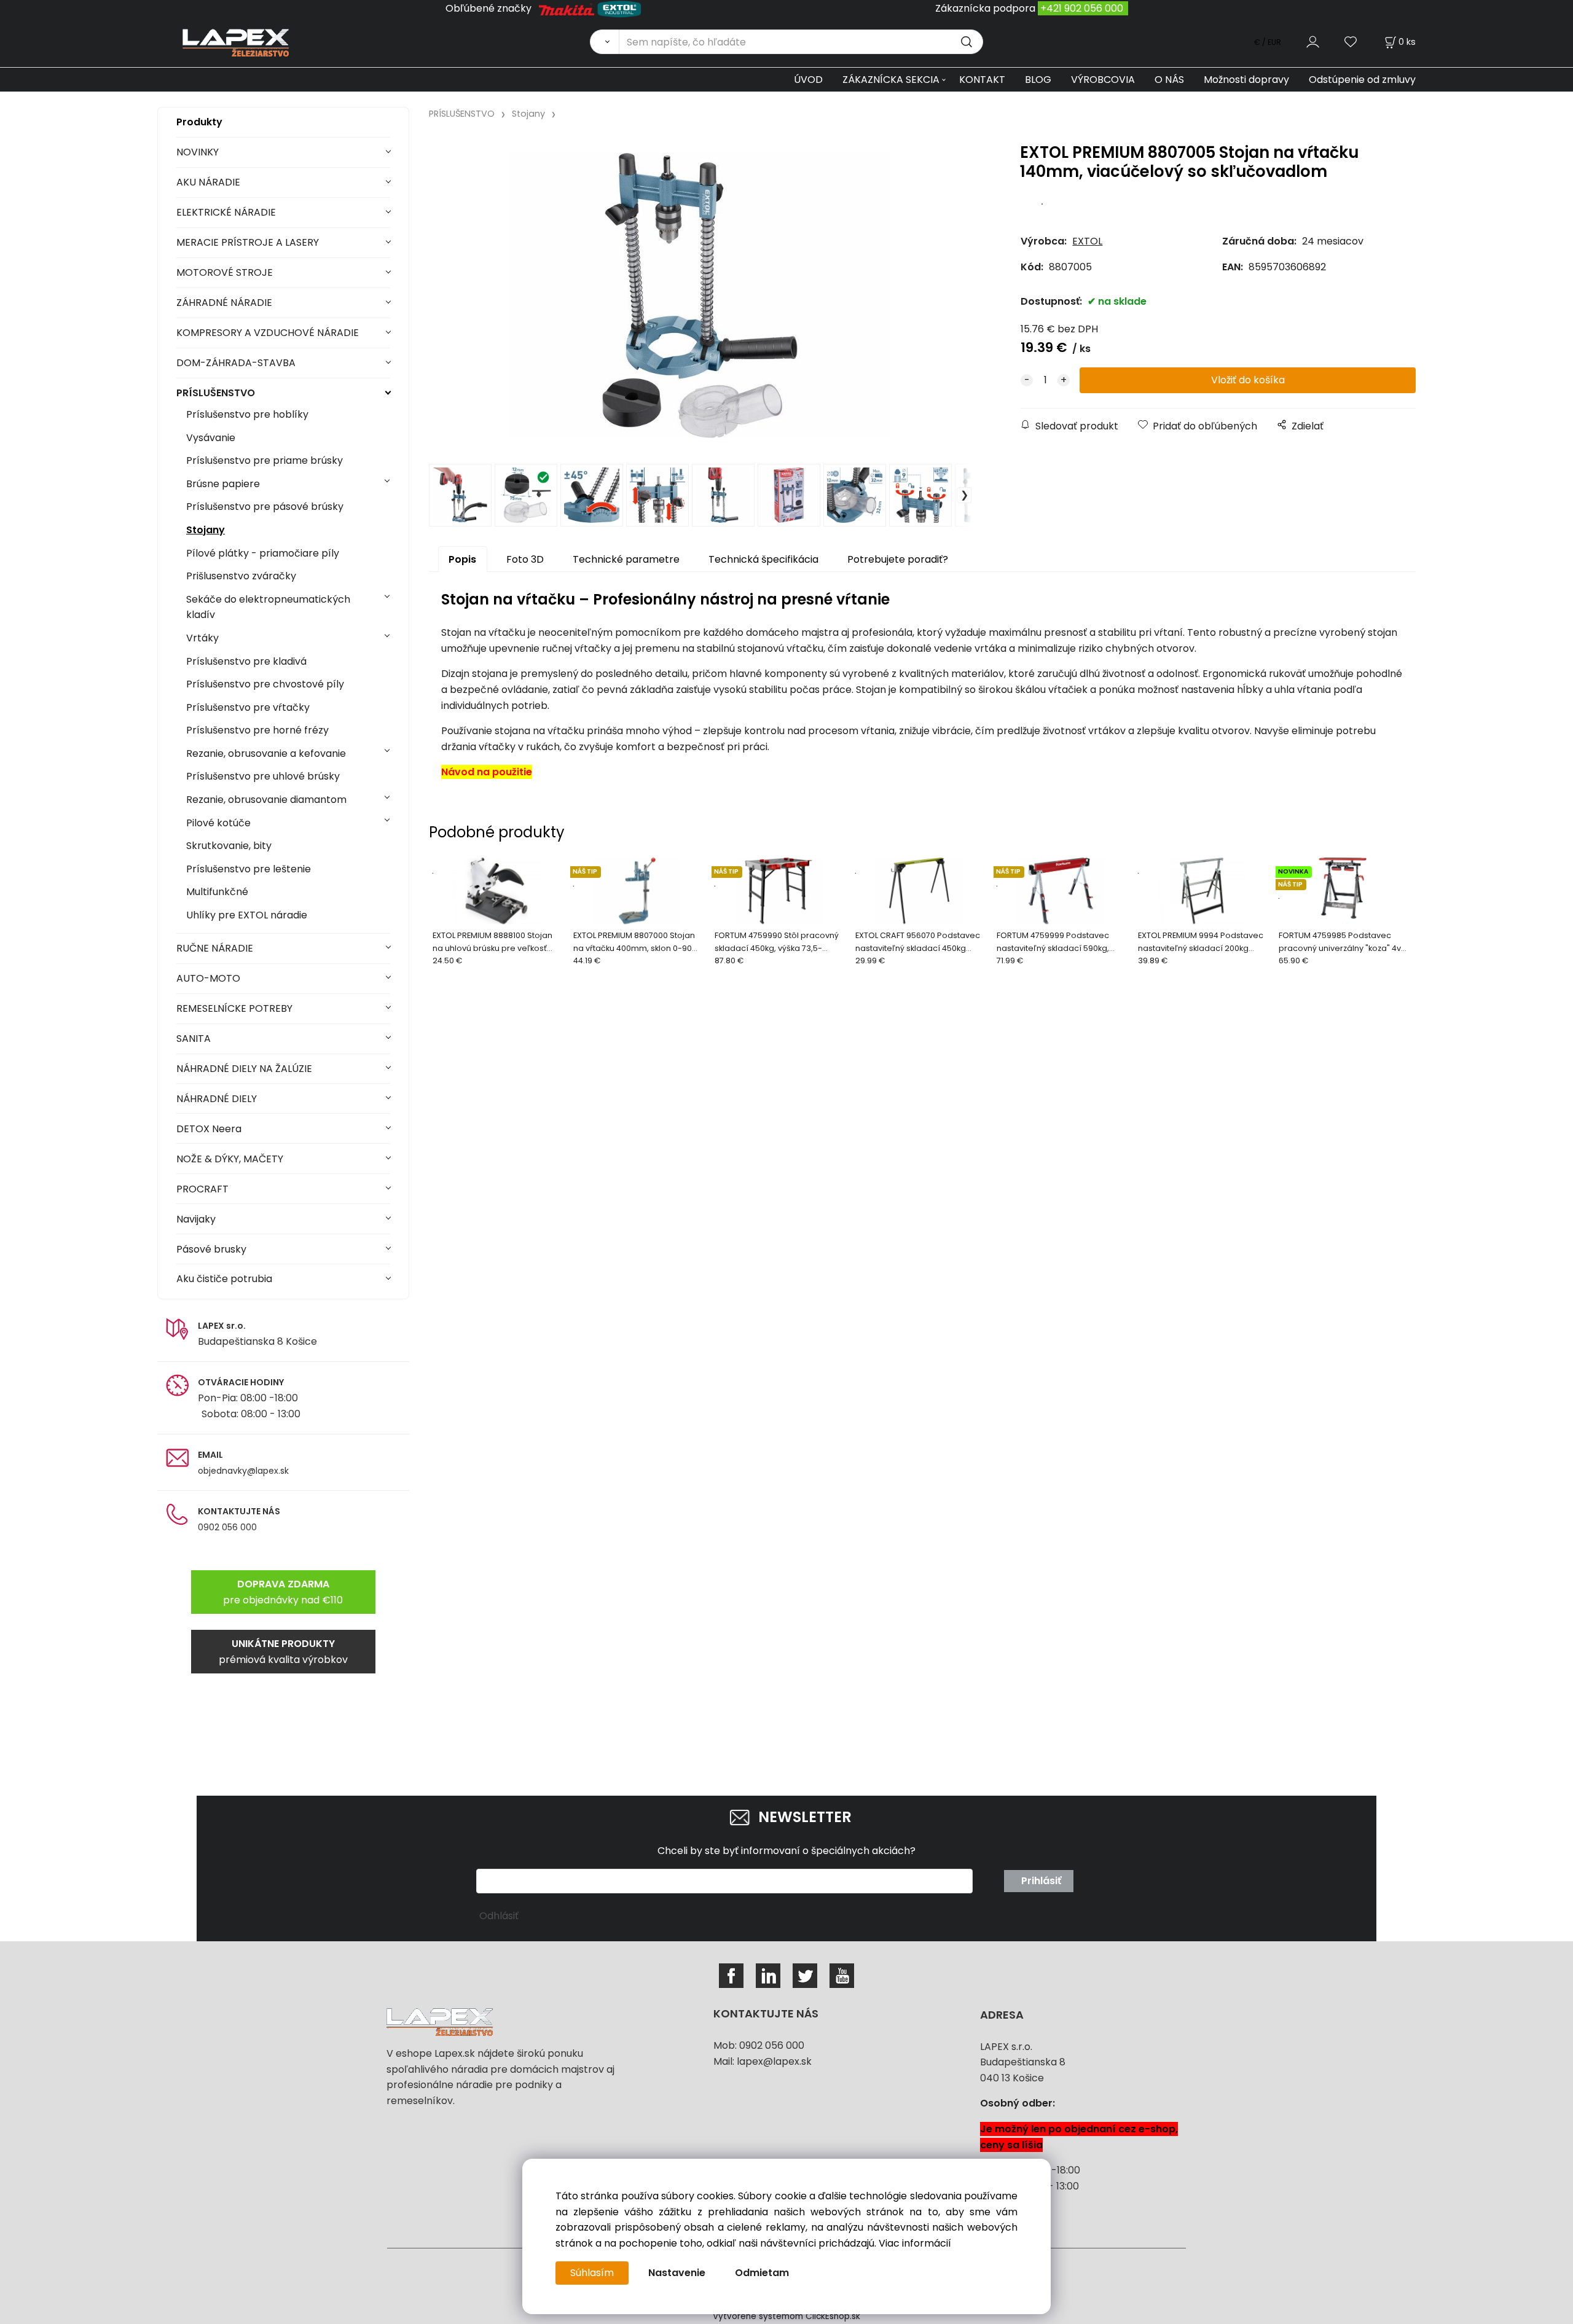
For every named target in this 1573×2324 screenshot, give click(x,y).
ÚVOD (808, 80)
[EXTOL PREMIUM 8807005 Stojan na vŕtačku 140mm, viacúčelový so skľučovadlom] (700, 295)
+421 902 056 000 (1082, 8)
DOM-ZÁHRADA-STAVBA (236, 363)
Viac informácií (915, 2243)
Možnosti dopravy (1246, 80)
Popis (462, 559)
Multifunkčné (217, 892)
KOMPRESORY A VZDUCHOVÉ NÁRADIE (268, 333)
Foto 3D (525, 559)
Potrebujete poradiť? (898, 559)
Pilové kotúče (218, 823)
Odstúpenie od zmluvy (1362, 80)
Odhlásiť (499, 1916)
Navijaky (196, 1219)
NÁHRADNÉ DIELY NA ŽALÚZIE (244, 1069)
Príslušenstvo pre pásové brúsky (265, 507)
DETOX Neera (209, 1129)
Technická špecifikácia (763, 559)
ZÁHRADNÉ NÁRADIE (224, 303)
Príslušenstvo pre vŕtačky (248, 707)
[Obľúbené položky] (1351, 41)
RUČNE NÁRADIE (215, 948)
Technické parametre (626, 559)
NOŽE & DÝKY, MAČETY (230, 1159)
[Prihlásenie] (1313, 41)
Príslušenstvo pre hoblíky (247, 414)
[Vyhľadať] (604, 42)
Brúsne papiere (223, 484)
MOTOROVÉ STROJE (225, 272)
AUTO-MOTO (208, 978)
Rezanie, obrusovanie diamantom (266, 800)
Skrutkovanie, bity (229, 846)
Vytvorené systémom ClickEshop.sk (786, 2316)
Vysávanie (211, 438)
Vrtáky (202, 638)
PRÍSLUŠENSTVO (216, 393)
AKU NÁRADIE (208, 182)
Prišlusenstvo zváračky (241, 576)
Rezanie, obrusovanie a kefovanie (266, 753)
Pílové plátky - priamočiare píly (263, 553)
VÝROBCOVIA (1103, 80)
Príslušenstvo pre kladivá (246, 661)
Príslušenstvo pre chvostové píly (265, 684)
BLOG (1038, 80)
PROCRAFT (202, 1189)
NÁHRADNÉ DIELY (217, 1099)
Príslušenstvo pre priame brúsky (265, 460)
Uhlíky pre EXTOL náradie (247, 915)
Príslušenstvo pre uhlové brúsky (263, 776)
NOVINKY (198, 152)
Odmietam (762, 2273)
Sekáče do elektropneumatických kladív (268, 607)
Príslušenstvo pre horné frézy (257, 730)
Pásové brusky (211, 1249)
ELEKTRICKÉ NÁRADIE (226, 212)
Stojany (206, 530)
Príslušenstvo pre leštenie (249, 869)
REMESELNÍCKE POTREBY (234, 1008)
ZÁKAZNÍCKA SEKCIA (891, 80)
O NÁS (1169, 80)
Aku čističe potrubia (224, 1279)
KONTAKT (982, 80)
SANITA (194, 1039)
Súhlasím (592, 2273)
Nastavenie (677, 2273)
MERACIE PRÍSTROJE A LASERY (248, 242)
